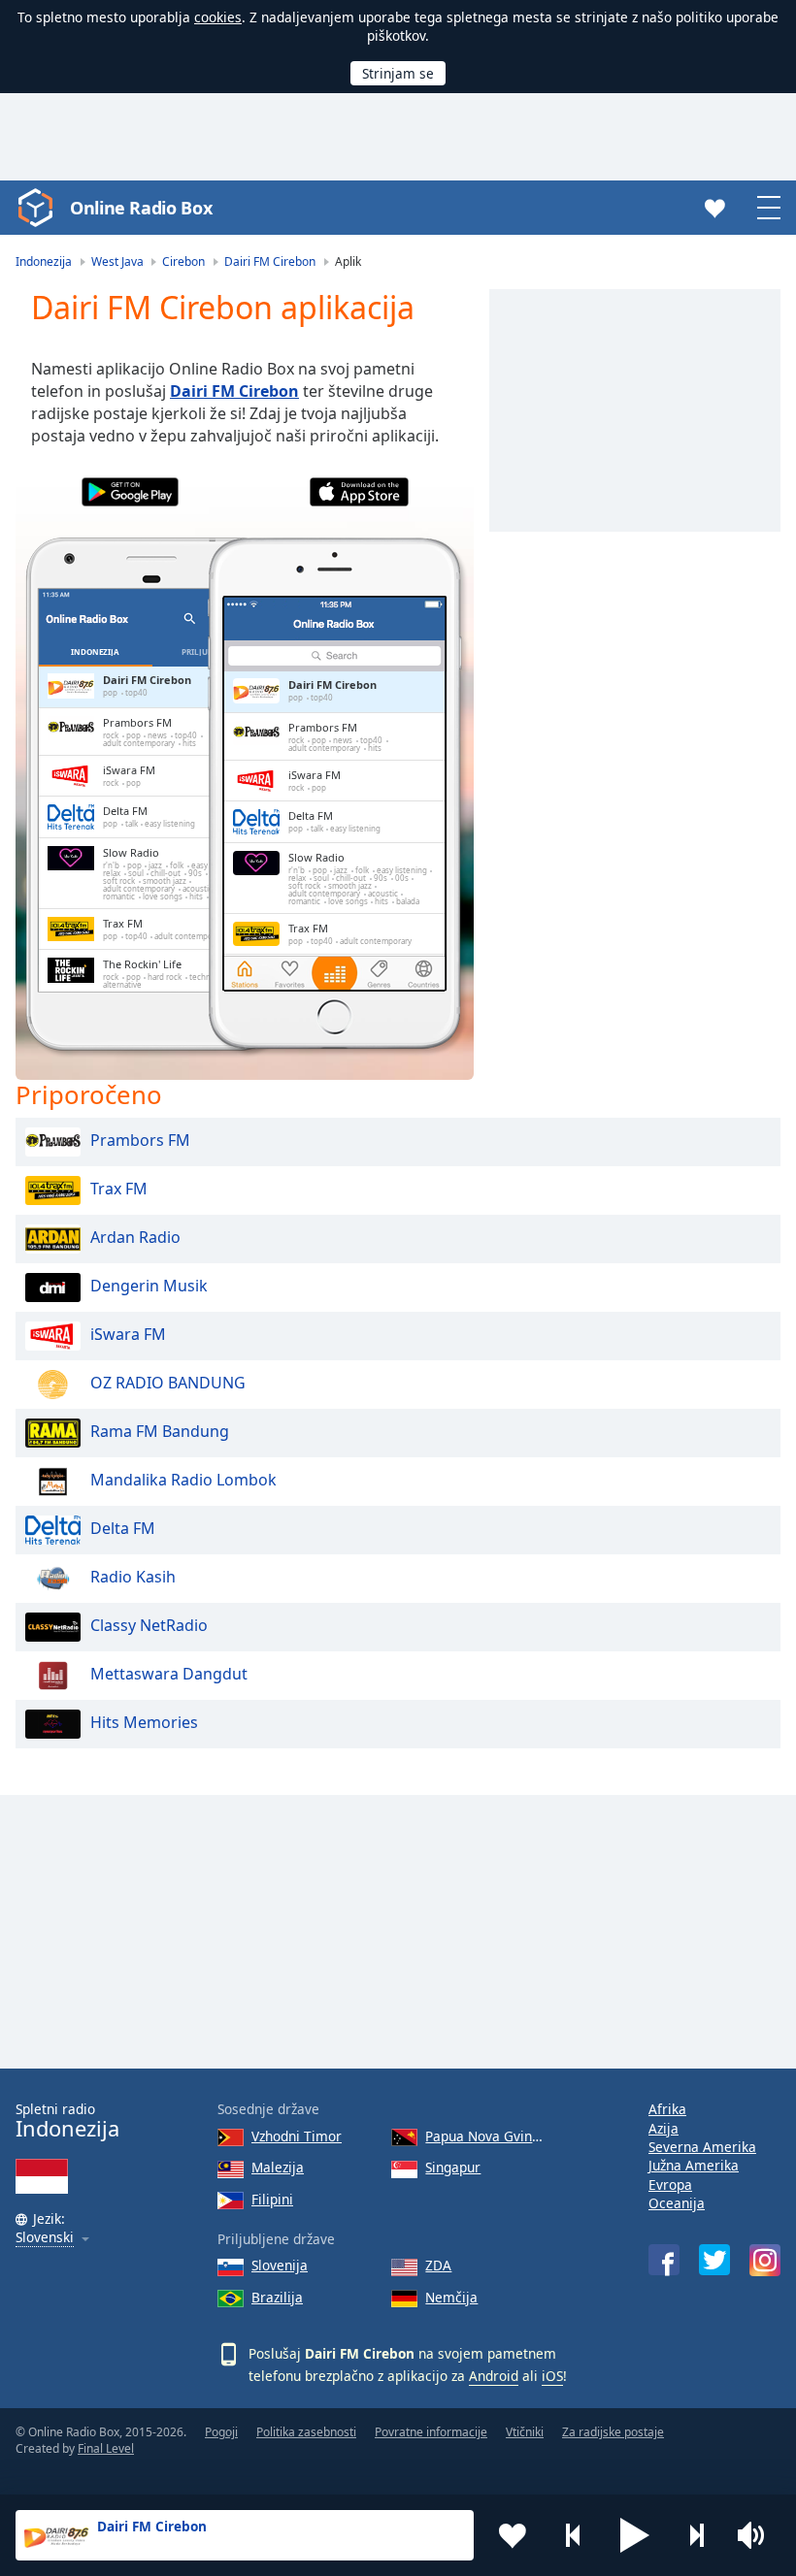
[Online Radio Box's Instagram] (765, 2260)
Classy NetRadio (149, 1625)
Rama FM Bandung (160, 1431)
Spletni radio (67, 2120)
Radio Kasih (133, 1577)
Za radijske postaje (613, 2432)
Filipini (272, 2199)
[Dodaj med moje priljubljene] (513, 2535)
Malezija (278, 2167)
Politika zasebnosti (306, 2432)
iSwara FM (128, 1334)
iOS (552, 2376)
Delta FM (123, 1528)
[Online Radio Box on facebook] (664, 2260)
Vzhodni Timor (297, 2136)
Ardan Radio (135, 1237)
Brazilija (277, 2297)
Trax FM (119, 1189)
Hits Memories (144, 1722)
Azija (663, 2128)
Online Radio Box (141, 208)
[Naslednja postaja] (696, 2535)
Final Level (106, 2448)
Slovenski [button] (45, 2238)
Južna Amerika (694, 2165)
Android (494, 2376)
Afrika (667, 2109)
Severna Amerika (702, 2147)
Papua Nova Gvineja (487, 2136)
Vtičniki (525, 2432)
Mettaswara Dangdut (169, 1674)
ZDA (438, 2265)
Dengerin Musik (149, 1286)
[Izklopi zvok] (757, 2535)
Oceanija (677, 2203)
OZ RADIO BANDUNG (168, 1383)
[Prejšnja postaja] (574, 2535)
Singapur (453, 2167)
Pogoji (221, 2432)
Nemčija (451, 2297)
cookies (218, 17)
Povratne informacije (431, 2432)
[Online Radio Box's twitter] (714, 2260)
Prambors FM (140, 1140)
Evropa (670, 2185)
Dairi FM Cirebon (234, 391)
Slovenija (280, 2265)
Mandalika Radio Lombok (183, 1480)
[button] (635, 2535)
